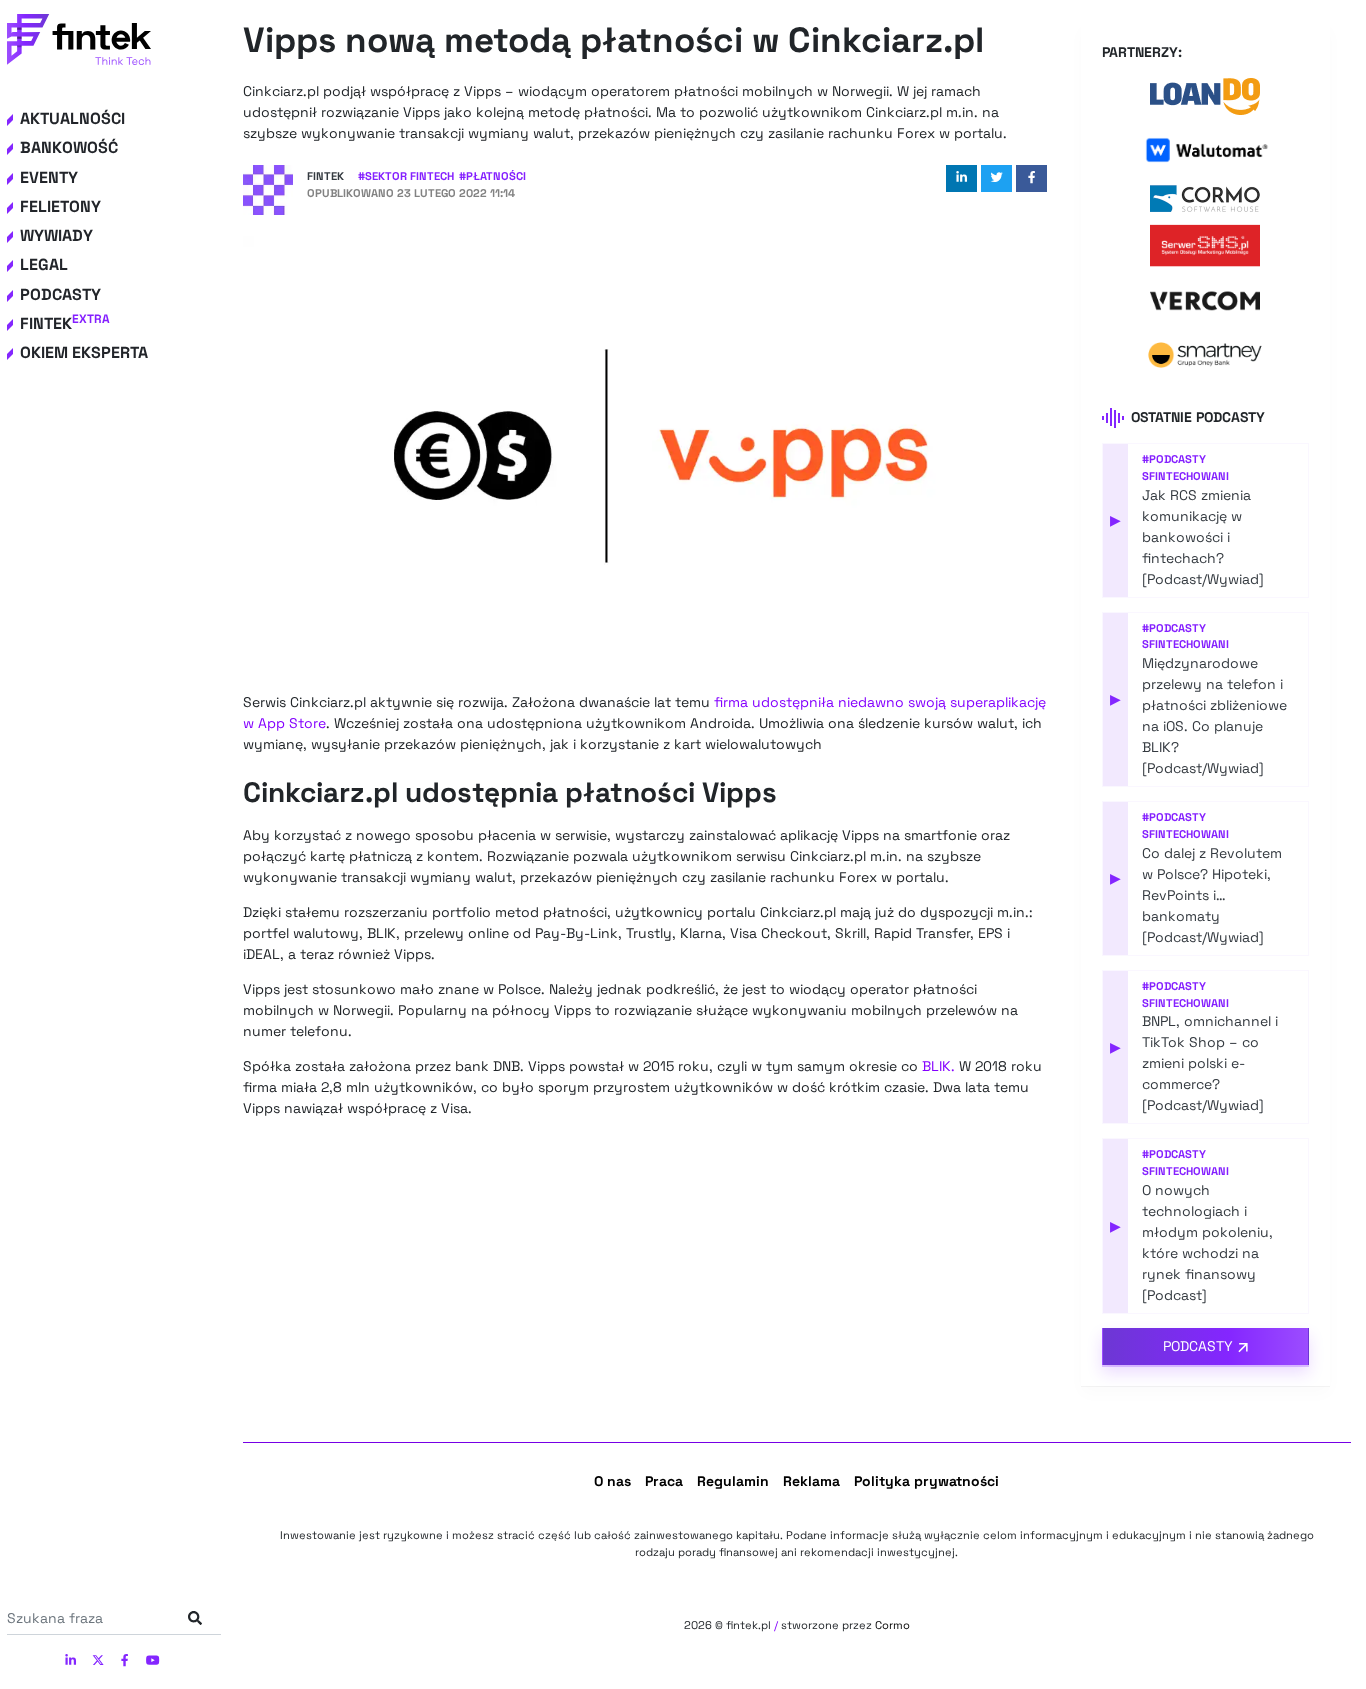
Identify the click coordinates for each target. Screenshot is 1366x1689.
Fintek (65, 323)
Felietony (60, 206)
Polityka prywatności (926, 1481)
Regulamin (733, 1481)
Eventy (49, 177)
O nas (612, 1481)
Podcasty (60, 294)
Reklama (811, 1481)
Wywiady (56, 235)
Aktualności (72, 118)
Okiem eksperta (84, 352)
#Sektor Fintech (406, 176)
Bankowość (69, 147)
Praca (664, 1481)
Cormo (892, 1625)
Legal (44, 264)
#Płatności (492, 176)
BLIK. (938, 1066)
